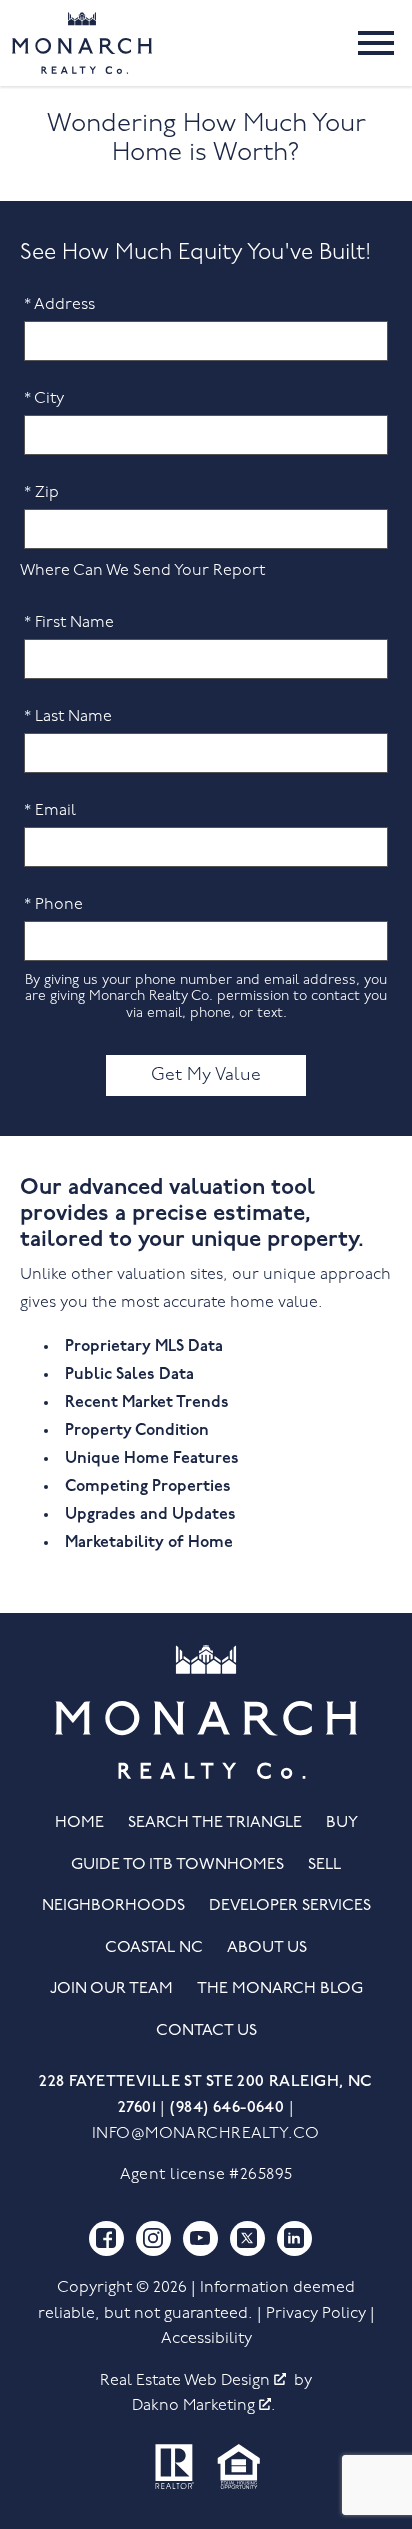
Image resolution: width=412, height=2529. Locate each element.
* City (44, 399)
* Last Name (68, 717)
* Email (50, 811)
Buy (342, 1823)
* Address (59, 305)
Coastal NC (154, 1948)
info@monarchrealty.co (206, 2134)
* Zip (41, 493)
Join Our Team (111, 1989)
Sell (324, 1865)
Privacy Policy (316, 2314)
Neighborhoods (113, 1906)
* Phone (53, 905)
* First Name (69, 623)
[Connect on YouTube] (200, 2238)
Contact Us (206, 2031)
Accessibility (206, 2339)
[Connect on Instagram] (153, 2238)
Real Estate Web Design (187, 2381)
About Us (267, 1948)
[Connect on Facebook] (106, 2238)
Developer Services (290, 1906)
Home (79, 1823)
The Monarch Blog (280, 1989)
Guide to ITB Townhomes (177, 1865)
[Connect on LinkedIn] (294, 2238)
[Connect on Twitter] (247, 2238)
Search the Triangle (215, 1823)
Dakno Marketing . (204, 2406)
